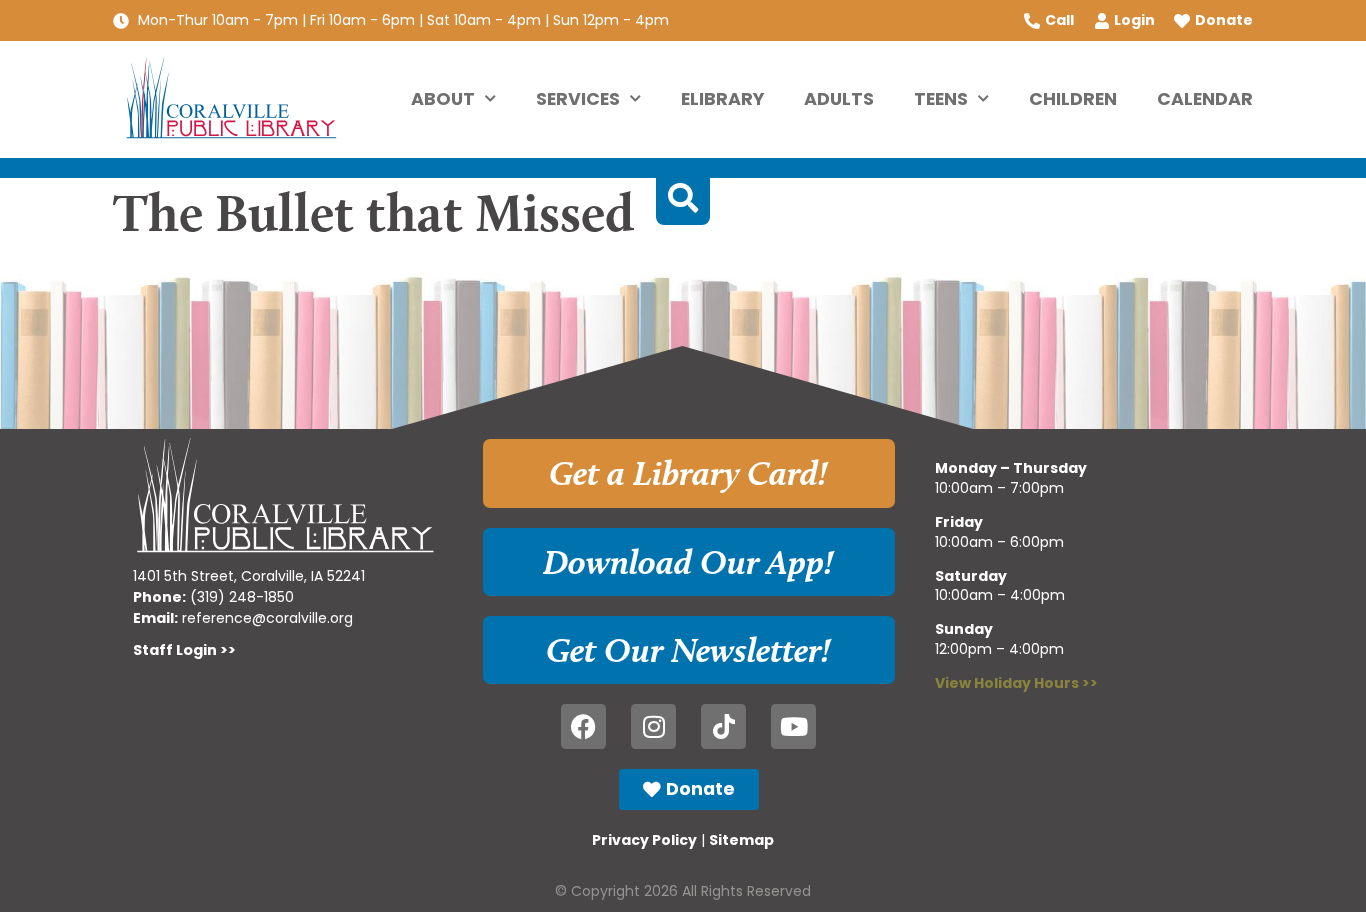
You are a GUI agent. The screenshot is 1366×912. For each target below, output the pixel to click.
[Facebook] (583, 726)
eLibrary (722, 99)
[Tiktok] (723, 726)
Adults (839, 99)
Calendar (1205, 99)
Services (578, 99)
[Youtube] (793, 726)
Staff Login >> (184, 650)
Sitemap (741, 840)
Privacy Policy (644, 840)
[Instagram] (653, 726)
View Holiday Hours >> (1016, 683)
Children (1073, 99)
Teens (941, 99)
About (443, 99)
